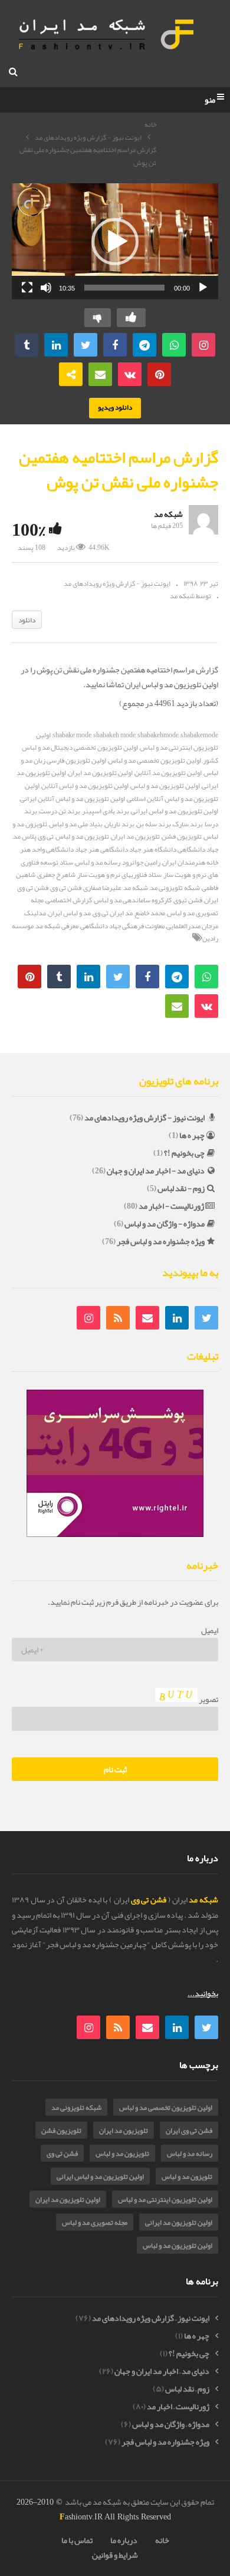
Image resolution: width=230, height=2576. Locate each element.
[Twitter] (206, 1318)
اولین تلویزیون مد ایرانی (179, 2222)
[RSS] (118, 1318)
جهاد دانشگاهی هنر (115, 849)
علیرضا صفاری (102, 888)
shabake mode (72, 735)
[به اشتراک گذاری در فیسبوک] (115, 345)
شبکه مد (168, 514)
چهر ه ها (192, 1135)
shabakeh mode (114, 735)
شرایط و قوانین (115, 2555)
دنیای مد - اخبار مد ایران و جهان (156, 1170)
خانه (150, 125)
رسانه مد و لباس (98, 862)
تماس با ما (77, 2540)
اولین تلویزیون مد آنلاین (168, 773)
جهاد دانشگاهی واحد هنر (53, 849)
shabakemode (199, 735)
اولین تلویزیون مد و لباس (165, 786)
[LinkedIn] (177, 1318)
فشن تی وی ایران (189, 2130)
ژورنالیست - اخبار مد (171, 1206)
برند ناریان (119, 824)
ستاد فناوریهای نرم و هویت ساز (119, 875)
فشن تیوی (188, 900)
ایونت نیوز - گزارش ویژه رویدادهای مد (88, 137)
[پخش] (203, 288)
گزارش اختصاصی (69, 900)
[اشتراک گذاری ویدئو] (71, 374)
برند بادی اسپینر (106, 811)
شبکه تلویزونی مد (175, 888)
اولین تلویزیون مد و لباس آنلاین (85, 786)
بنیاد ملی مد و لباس (76, 824)
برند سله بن (154, 824)
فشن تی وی (66, 888)
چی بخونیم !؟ (184, 1153)
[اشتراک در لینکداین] (56, 345)
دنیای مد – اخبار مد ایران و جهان (162, 2371)
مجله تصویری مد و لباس (95, 2222)
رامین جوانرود (141, 862)
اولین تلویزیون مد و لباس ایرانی (100, 2176)
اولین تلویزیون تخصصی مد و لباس (155, 760)
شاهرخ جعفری (56, 875)
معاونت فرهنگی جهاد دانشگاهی (122, 926)
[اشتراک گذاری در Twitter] (86, 345)
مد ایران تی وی (113, 913)
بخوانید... (203, 1993)
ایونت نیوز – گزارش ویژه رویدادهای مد (151, 2318)
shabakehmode (158, 735)
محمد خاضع (150, 913)
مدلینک (35, 913)
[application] (115, 241)
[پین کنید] (159, 374)
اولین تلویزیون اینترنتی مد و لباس (165, 2199)
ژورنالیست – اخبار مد (178, 2407)
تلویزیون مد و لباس (82, 836)
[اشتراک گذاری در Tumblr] (27, 345)
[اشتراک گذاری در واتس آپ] (174, 345)
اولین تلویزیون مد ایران (100, 773)
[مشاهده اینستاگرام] (203, 345)
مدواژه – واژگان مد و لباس (171, 2424)
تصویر (208, 1699)
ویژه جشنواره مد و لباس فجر (161, 1241)
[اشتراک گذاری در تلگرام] (144, 345)
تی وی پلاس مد (33, 836)
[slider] (124, 288)
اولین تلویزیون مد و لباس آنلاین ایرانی (73, 799)
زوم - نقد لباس (181, 1188)
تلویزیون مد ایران (135, 836)
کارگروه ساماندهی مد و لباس (133, 900)
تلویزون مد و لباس (187, 2176)
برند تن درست (60, 811)
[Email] (147, 1318)
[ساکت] (46, 288)
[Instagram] (88, 1318)
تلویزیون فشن (182, 836)
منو (210, 100)
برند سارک (188, 824)
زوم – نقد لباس (187, 2389)
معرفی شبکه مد (57, 926)
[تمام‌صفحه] (27, 288)
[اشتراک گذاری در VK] (130, 374)
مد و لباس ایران (69, 913)
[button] (115, 242)
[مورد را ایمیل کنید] (100, 374)
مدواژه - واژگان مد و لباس (165, 1223)
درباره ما (124, 2540)
